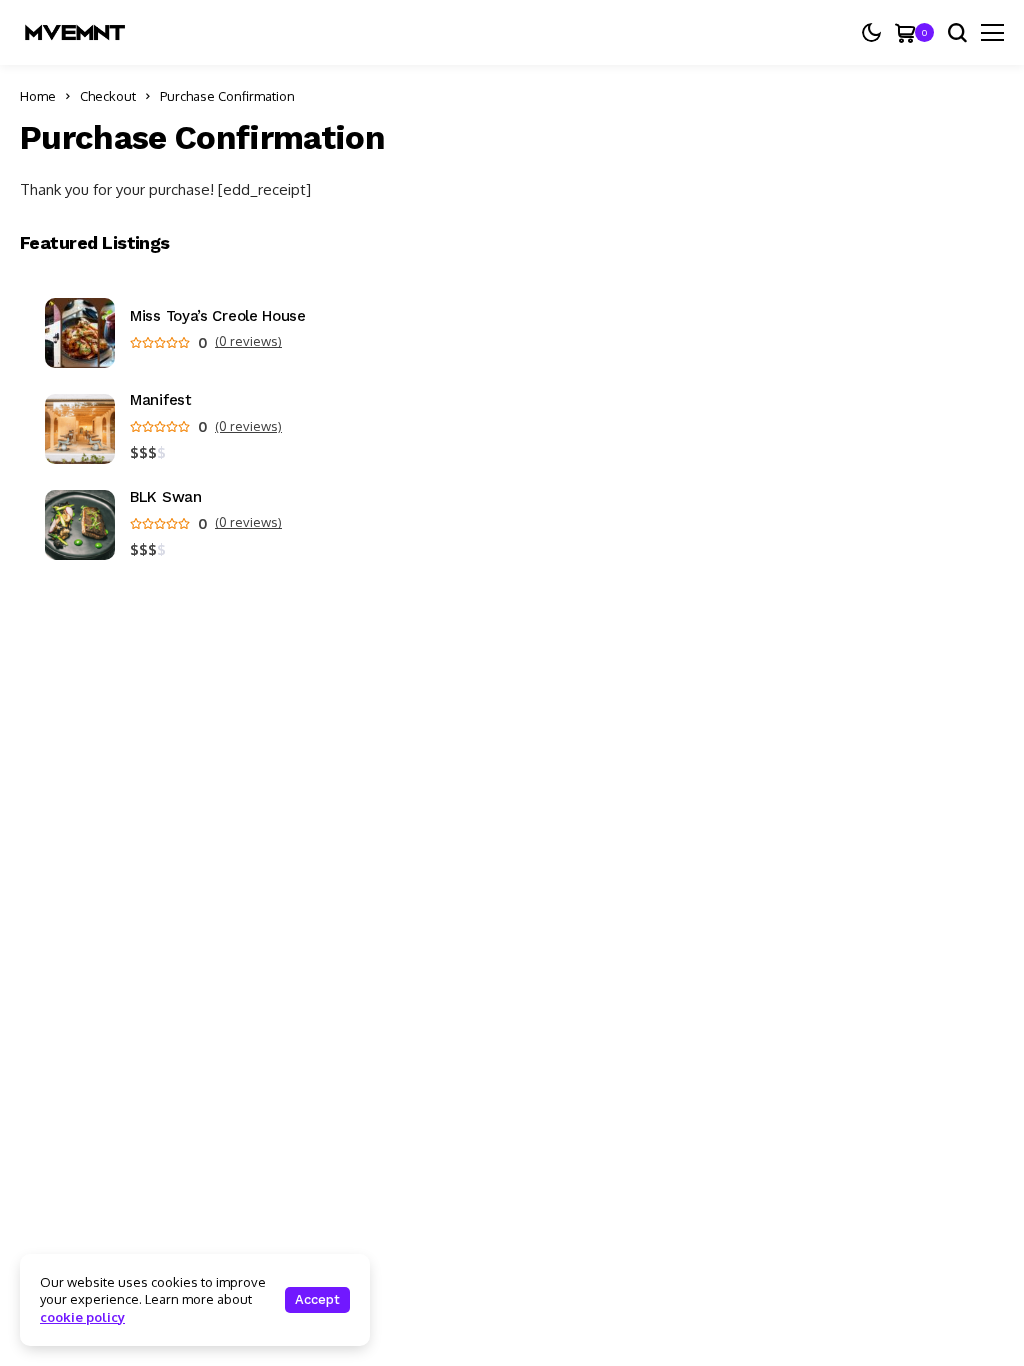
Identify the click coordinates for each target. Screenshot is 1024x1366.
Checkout (108, 96)
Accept (317, 1299)
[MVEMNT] (75, 32)
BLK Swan (166, 497)
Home (38, 96)
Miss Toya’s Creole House (218, 316)
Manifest (161, 400)
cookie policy (82, 1317)
